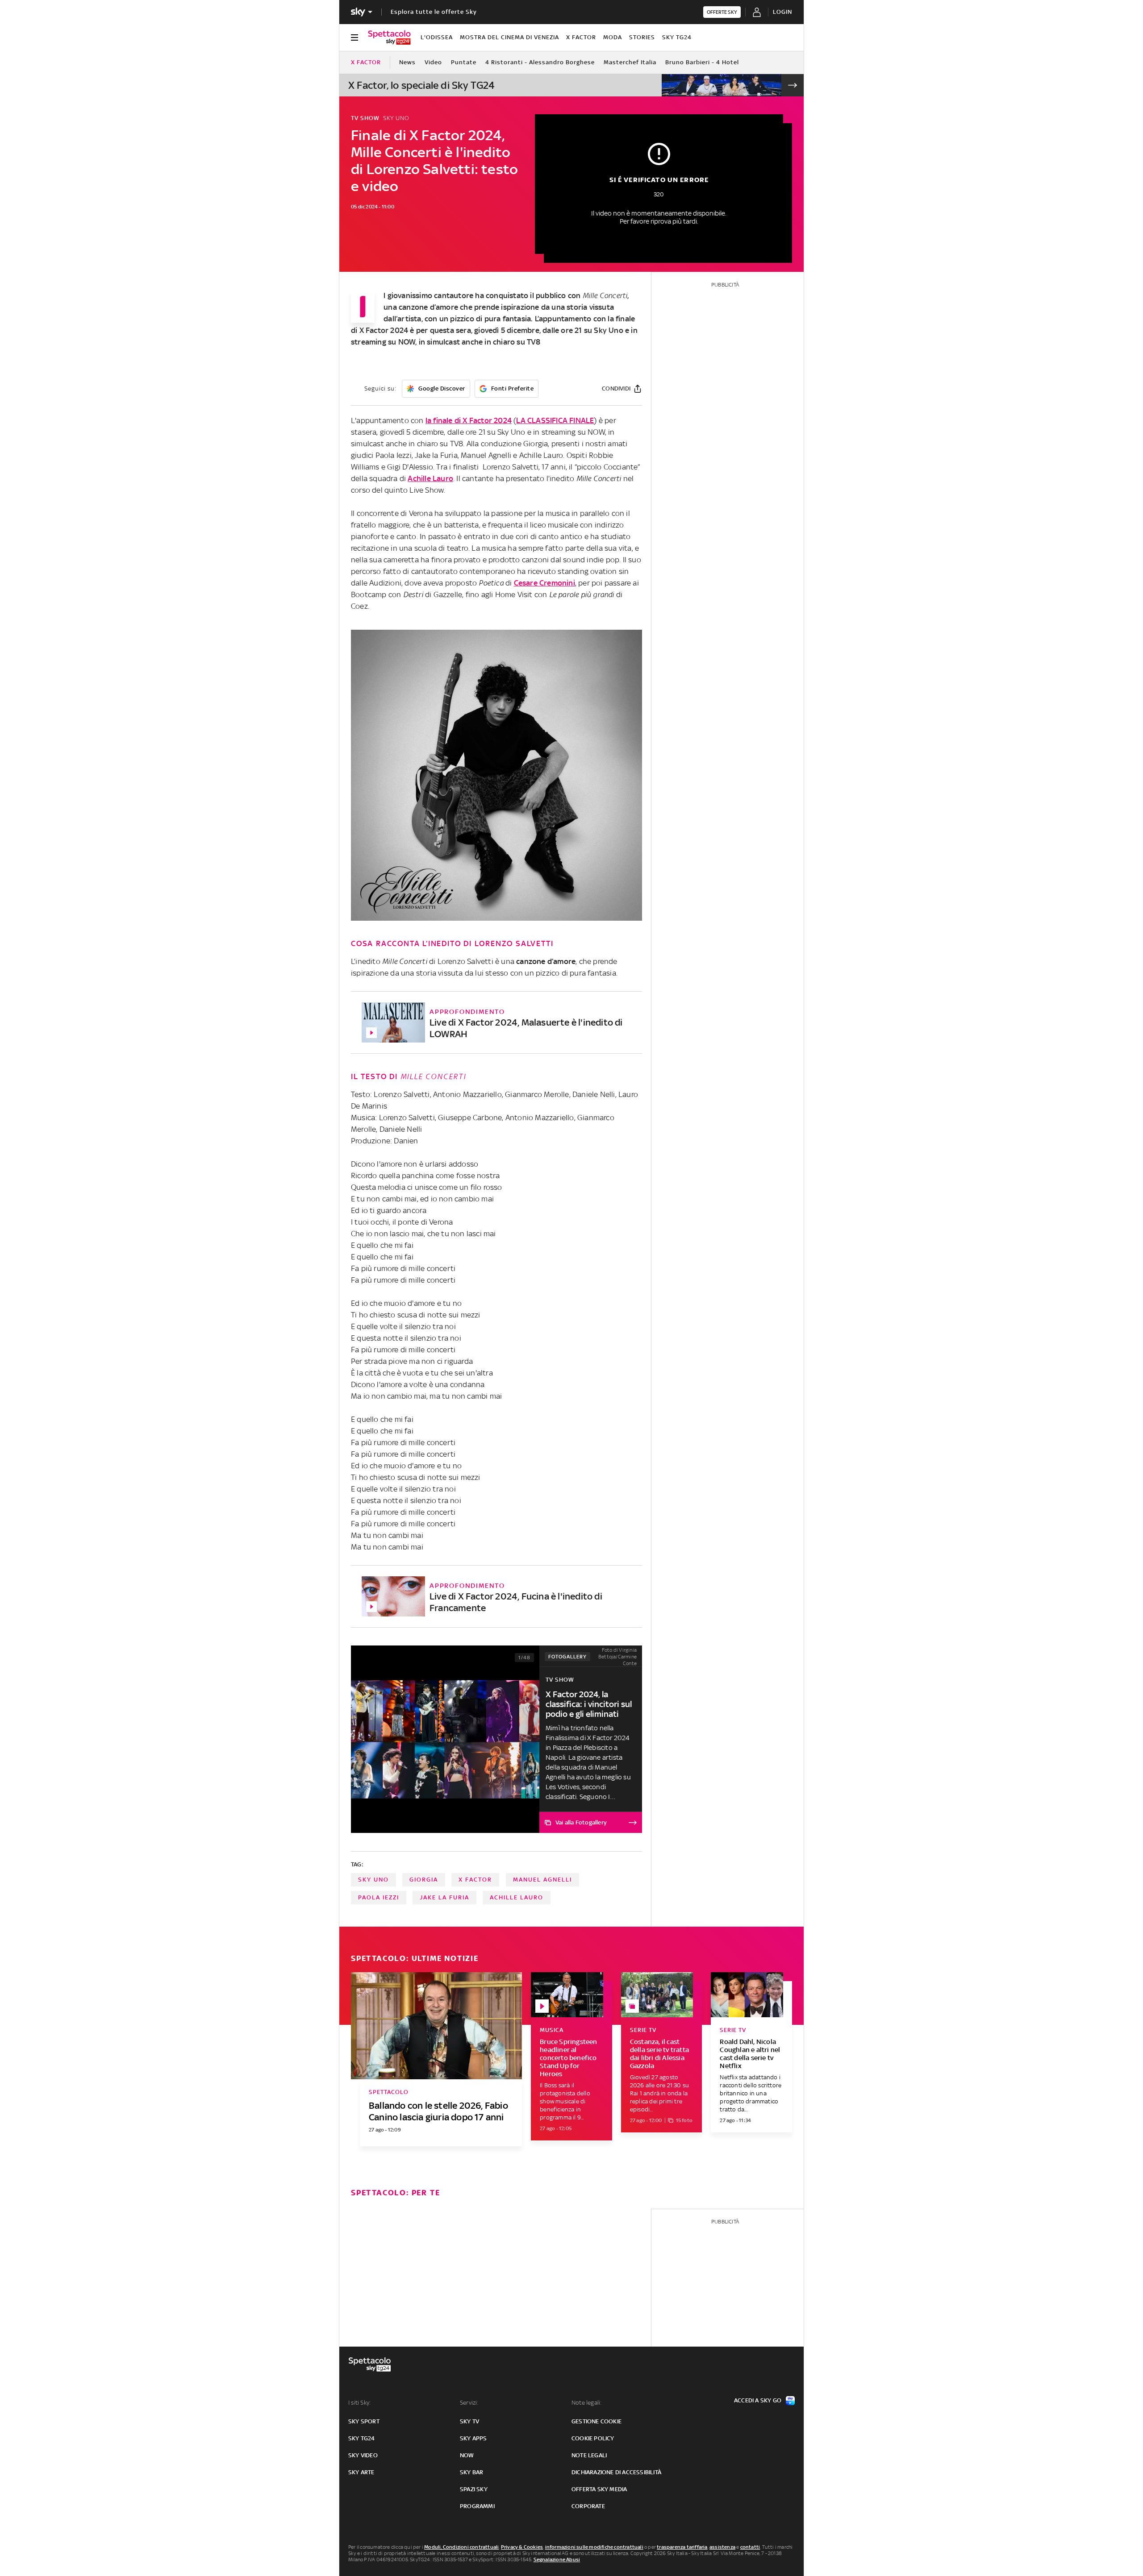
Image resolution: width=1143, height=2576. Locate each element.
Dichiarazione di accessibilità (616, 2472)
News (407, 62)
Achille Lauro (430, 478)
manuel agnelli (542, 1880)
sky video (363, 2455)
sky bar (471, 2472)
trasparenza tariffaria (682, 2547)
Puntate (464, 62)
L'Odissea (437, 37)
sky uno (373, 1880)
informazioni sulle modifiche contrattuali (594, 2547)
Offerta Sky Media (599, 2489)
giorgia (424, 1880)
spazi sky (474, 2489)
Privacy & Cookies (522, 2547)
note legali (589, 2455)
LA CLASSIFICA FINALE (555, 420)
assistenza (722, 2547)
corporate (588, 2506)
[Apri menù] (355, 37)
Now (467, 2455)
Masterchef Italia (630, 62)
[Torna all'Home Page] (389, 37)
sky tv (469, 2421)
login (782, 12)
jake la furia (444, 1897)
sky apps (473, 2438)
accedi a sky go (758, 2400)
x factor (475, 1880)
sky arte (361, 2472)
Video (433, 62)
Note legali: (586, 2403)
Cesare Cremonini (544, 583)
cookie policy (593, 2438)
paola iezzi (379, 1897)
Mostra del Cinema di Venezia (509, 37)
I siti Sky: (359, 2403)
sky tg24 (362, 2438)
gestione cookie (597, 2421)
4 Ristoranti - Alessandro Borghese (540, 62)
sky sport (364, 2421)
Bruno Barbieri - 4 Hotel (702, 62)
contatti (750, 2547)
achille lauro (517, 1897)
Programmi (477, 2506)
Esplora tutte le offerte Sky (434, 12)
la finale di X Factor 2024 (469, 420)
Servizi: (469, 2403)
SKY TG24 (677, 37)
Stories (642, 37)
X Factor (581, 37)
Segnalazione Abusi (557, 2559)
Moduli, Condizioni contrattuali (461, 2547)
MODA (613, 37)
